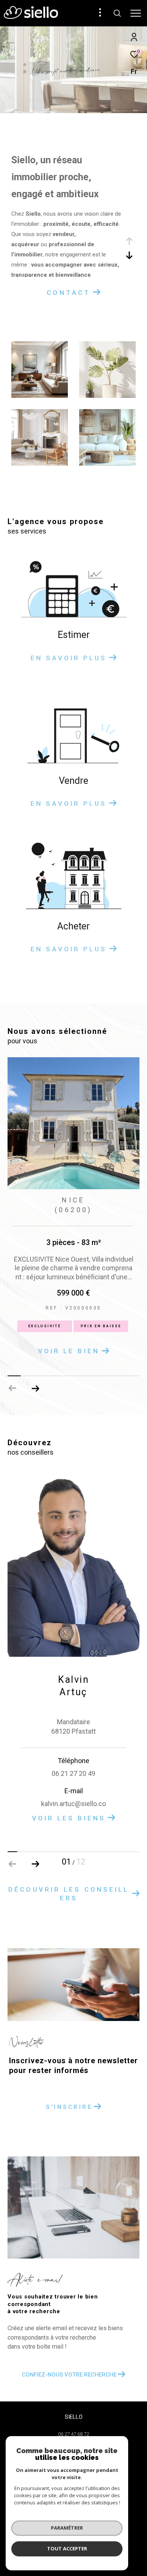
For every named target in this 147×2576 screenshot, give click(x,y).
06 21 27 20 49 (73, 1782)
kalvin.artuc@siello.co (73, 1813)
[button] (35, 1397)
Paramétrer (67, 2528)
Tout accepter (67, 2548)
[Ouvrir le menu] (136, 13)
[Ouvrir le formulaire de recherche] (117, 13)
